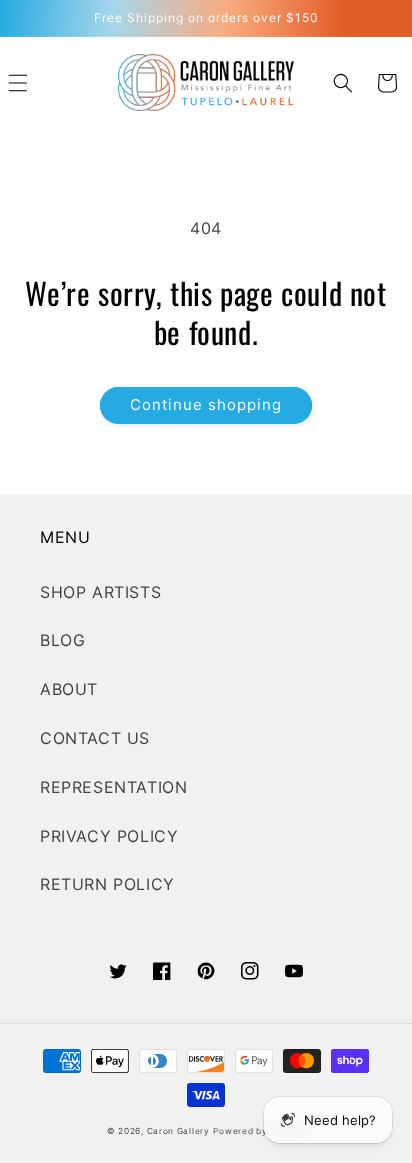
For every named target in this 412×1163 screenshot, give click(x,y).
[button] (343, 83)
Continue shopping (206, 404)
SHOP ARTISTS (100, 592)
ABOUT (69, 689)
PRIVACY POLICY (109, 836)
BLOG (62, 640)
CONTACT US (95, 738)
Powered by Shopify (259, 1131)
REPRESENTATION (113, 787)
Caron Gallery (178, 1131)
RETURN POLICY (107, 884)
